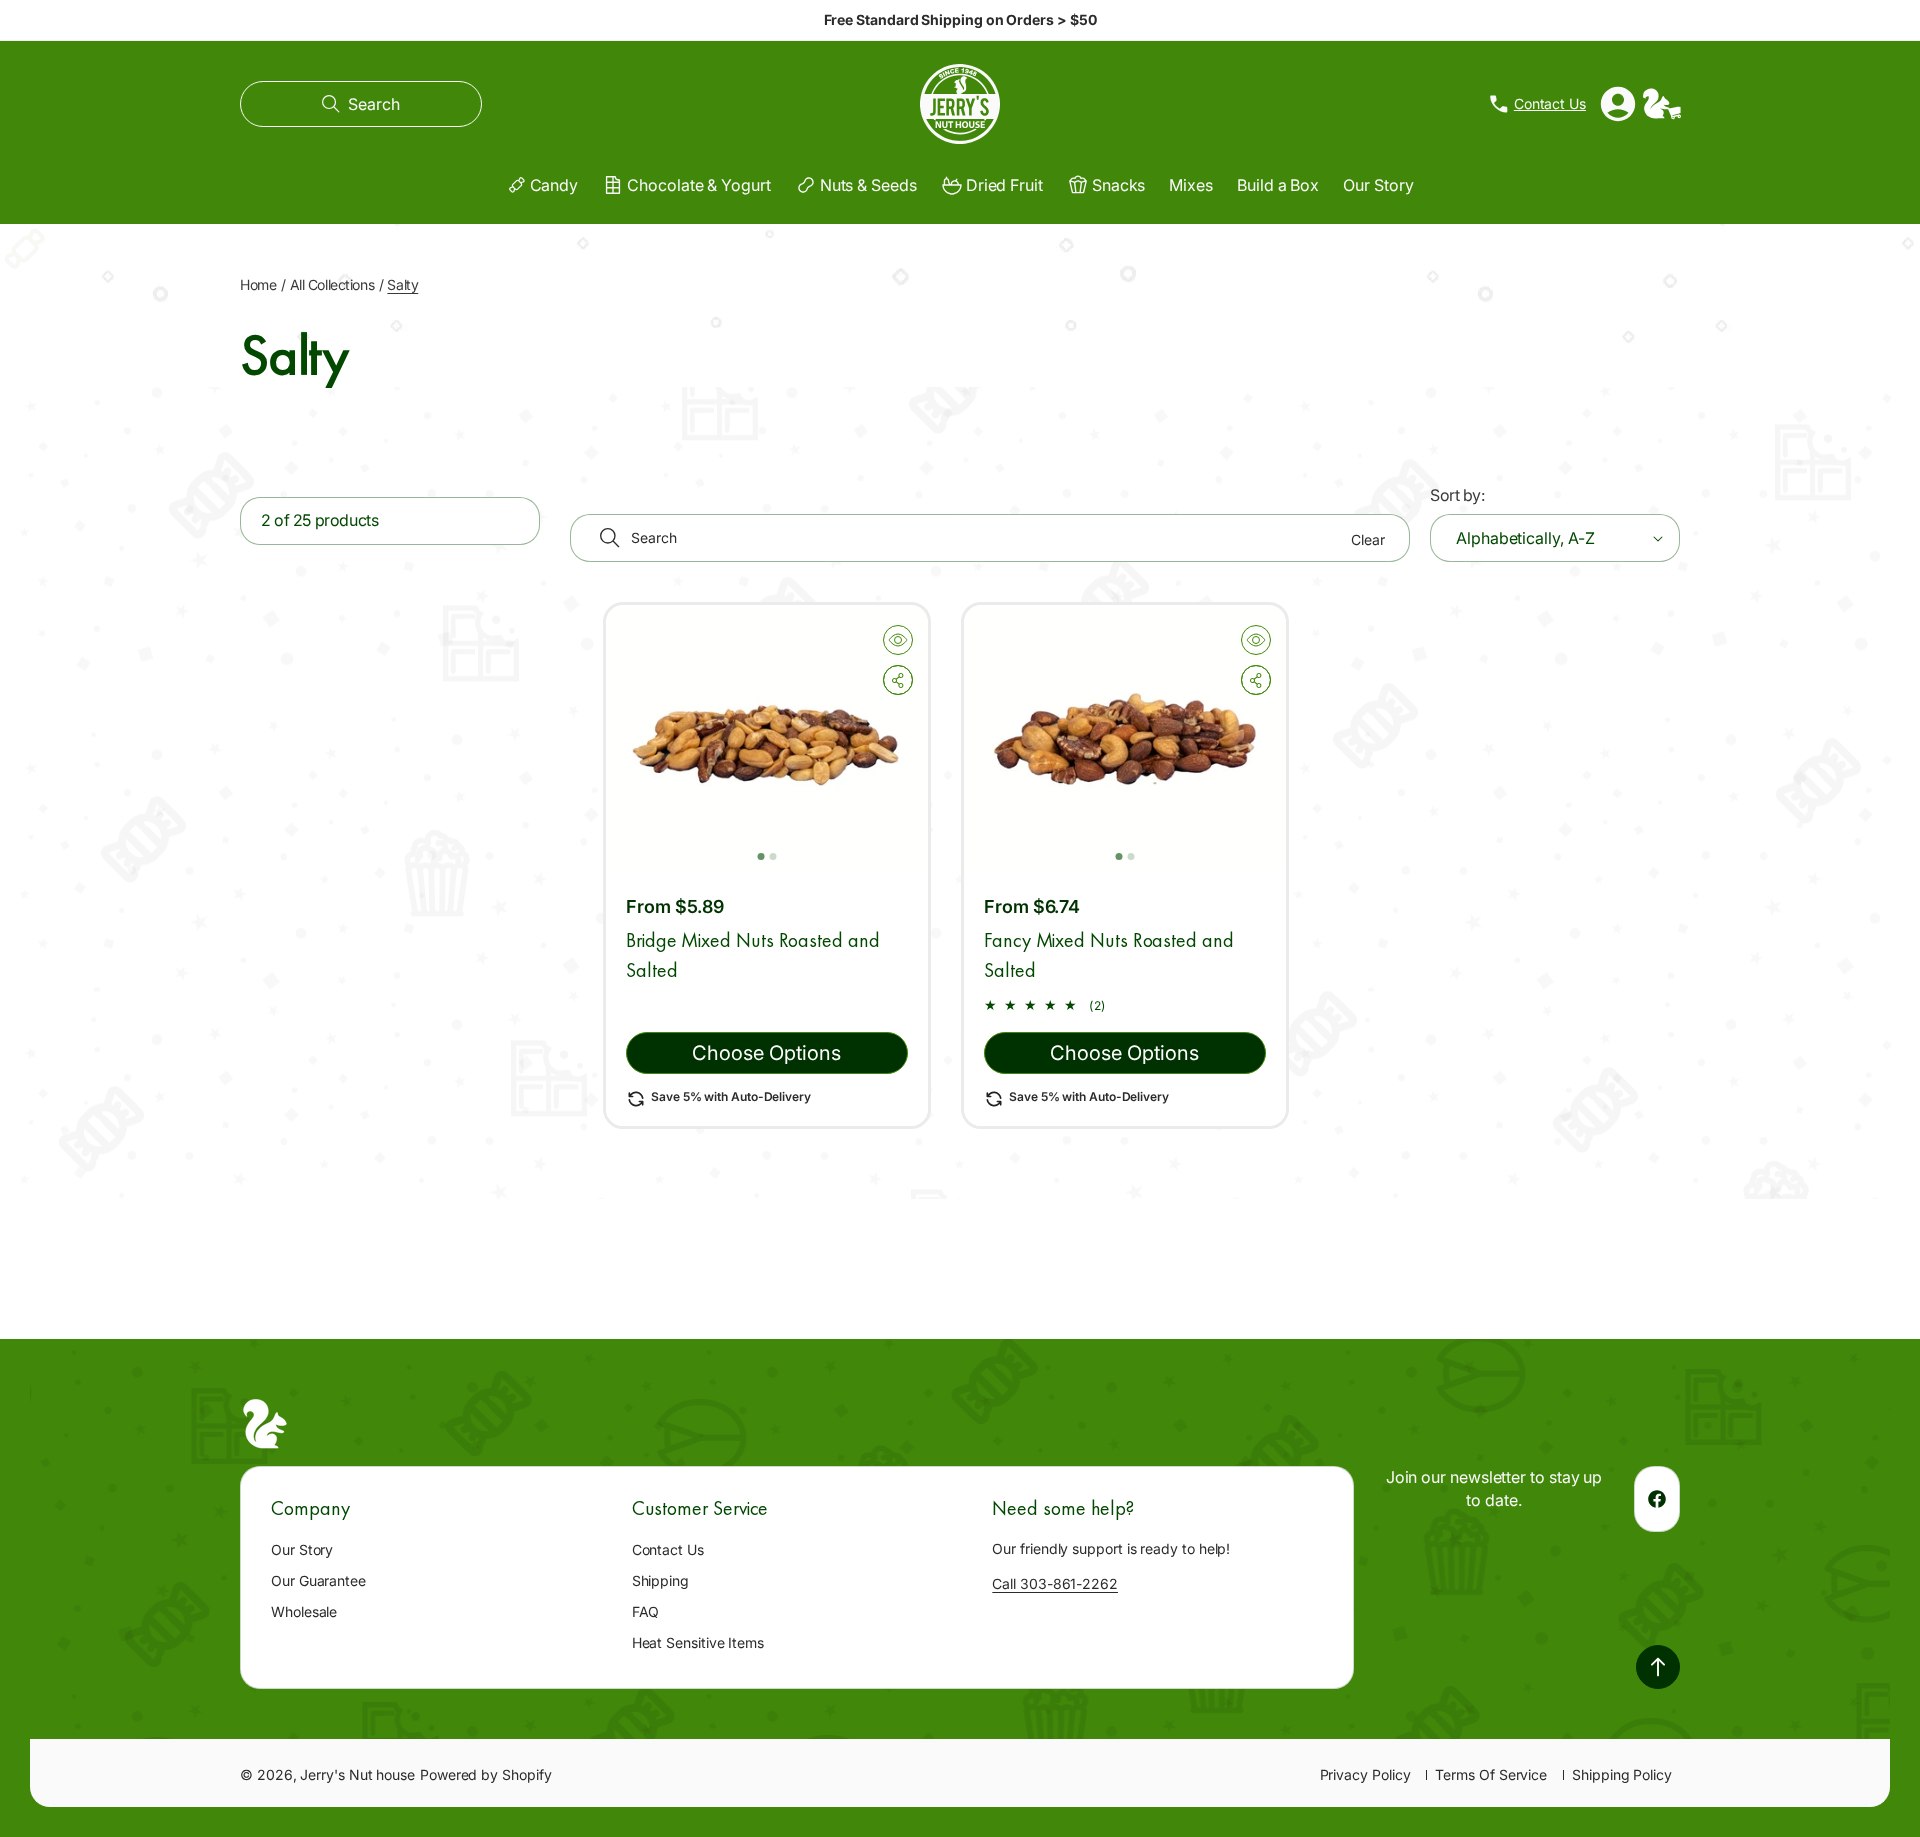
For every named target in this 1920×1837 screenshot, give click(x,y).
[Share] (898, 680)
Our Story (302, 1549)
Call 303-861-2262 (1055, 1583)
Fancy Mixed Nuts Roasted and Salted (1109, 955)
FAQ (646, 1611)
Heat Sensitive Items (698, 1642)
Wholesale (304, 1611)
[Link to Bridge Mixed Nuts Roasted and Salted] (767, 739)
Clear (1368, 539)
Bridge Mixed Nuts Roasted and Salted (753, 955)
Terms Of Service (1491, 1774)
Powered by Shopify (486, 1774)
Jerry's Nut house (357, 1774)
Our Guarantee (318, 1580)
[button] (361, 104)
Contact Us (668, 1549)
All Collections (332, 284)
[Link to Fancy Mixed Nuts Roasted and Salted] (1125, 739)
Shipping (660, 1580)
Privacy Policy (1365, 1774)
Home (258, 284)
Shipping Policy (1622, 1774)
